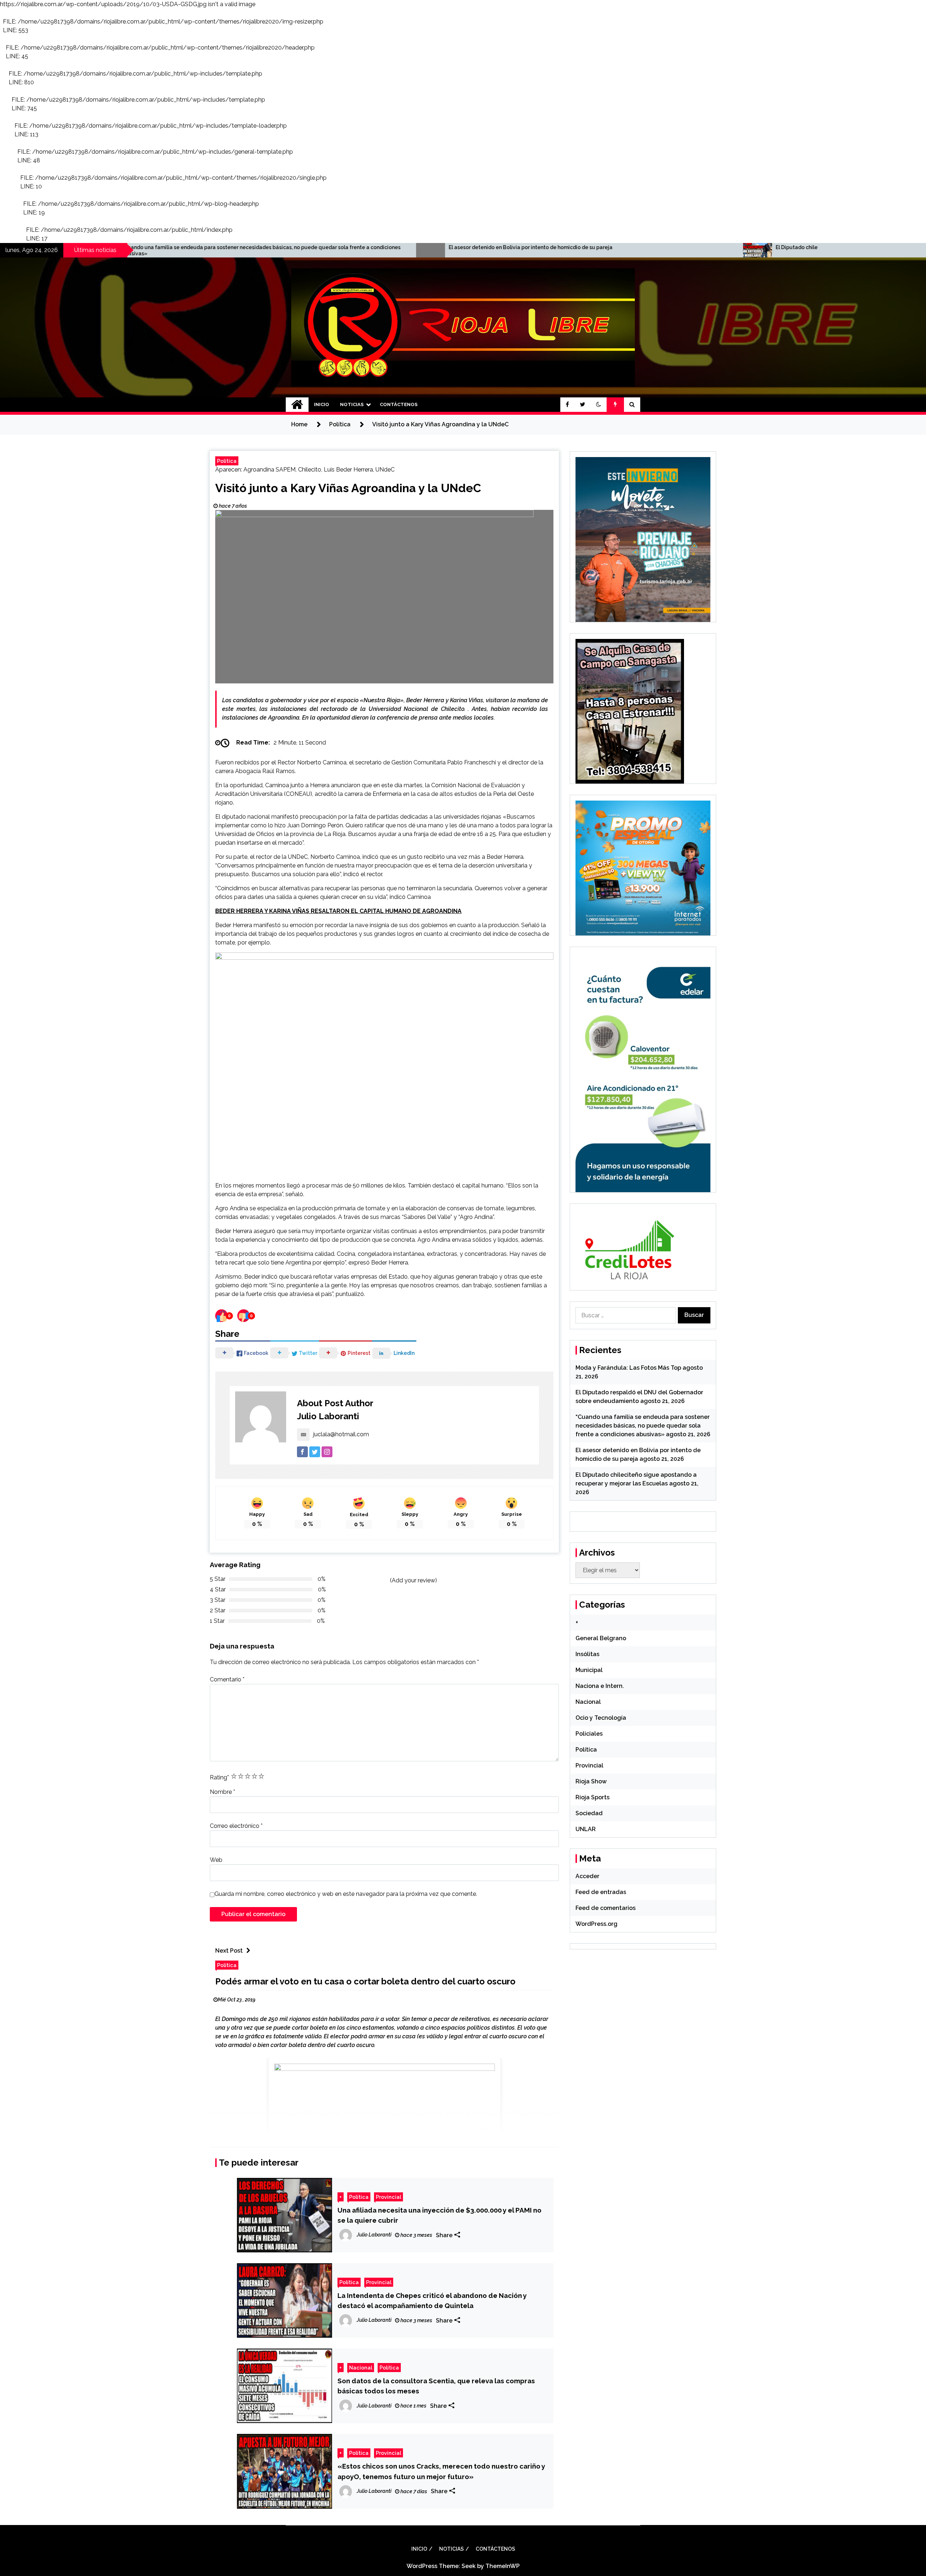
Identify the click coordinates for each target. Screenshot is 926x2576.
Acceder (587, 1876)
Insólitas (587, 1654)
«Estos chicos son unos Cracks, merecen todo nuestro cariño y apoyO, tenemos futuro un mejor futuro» (441, 2471)
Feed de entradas (601, 1892)
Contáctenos (399, 404)
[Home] (297, 405)
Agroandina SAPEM (269, 470)
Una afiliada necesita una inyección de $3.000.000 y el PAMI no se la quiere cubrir (439, 2215)
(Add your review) (413, 1580)
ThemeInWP (503, 2566)
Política (227, 461)
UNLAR (586, 1829)
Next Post (229, 1951)
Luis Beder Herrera (348, 470)
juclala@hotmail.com (341, 1434)
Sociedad (589, 1813)
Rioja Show (591, 1781)
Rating (219, 1777)
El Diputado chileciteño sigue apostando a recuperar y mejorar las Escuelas (519, 247)
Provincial (388, 2197)
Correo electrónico (236, 1826)
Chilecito (310, 470)
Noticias (352, 404)
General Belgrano (601, 1638)
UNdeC (385, 470)
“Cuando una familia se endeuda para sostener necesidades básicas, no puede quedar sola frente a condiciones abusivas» (643, 1426)
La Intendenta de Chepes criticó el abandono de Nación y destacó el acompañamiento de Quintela (432, 2300)
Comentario (227, 1679)
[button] (599, 405)
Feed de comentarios (606, 1908)
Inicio (322, 404)
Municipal (589, 1670)
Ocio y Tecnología (601, 1718)
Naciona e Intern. (600, 1686)
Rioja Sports (592, 1797)
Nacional (361, 2368)
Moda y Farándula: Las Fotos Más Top (628, 1368)
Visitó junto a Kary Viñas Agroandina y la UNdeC (348, 488)
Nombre (222, 1792)
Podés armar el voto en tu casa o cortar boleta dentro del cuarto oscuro (365, 1981)
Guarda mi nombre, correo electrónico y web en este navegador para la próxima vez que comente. (346, 1894)
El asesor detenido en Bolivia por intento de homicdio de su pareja (180, 247)
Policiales (589, 1734)
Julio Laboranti (328, 1416)
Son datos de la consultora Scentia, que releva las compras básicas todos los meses (436, 2386)
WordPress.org (596, 1924)
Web (216, 1860)
